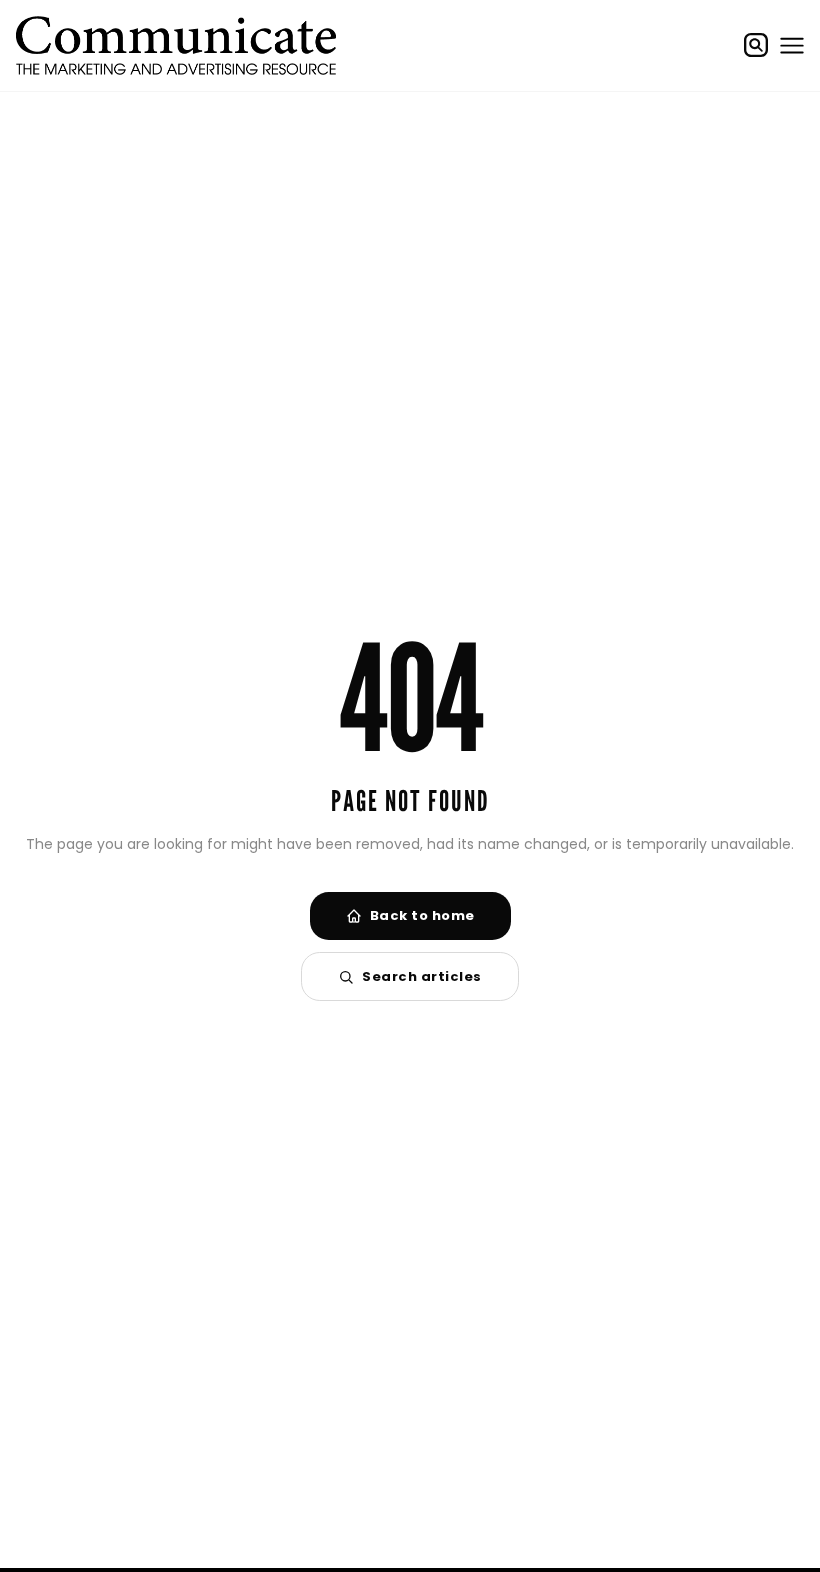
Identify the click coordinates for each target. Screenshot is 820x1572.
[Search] (756, 45)
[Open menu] (792, 45)
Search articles (422, 976)
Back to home (422, 915)
